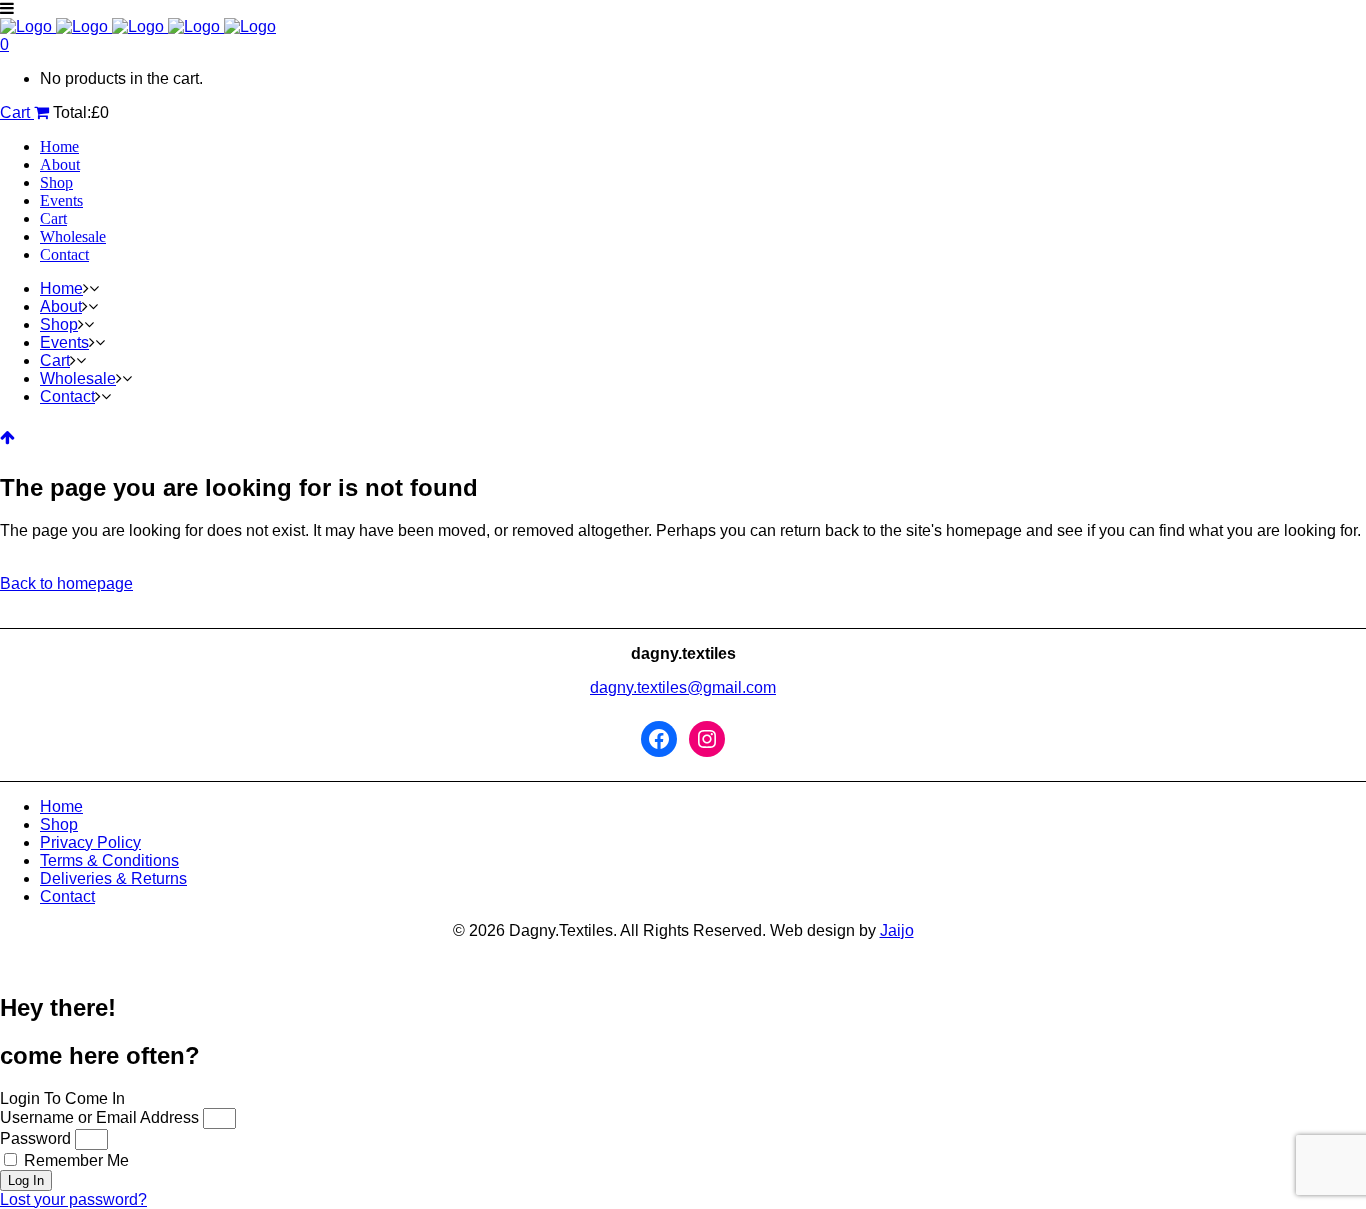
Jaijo (897, 930)
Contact (67, 896)
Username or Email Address (99, 1117)
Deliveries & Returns (113, 878)
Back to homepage (66, 583)
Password (35, 1138)
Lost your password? (73, 1199)
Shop (59, 824)
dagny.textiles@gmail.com (683, 687)
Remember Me (74, 1160)
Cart (17, 112)
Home (61, 806)
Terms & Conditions (109, 860)
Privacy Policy (90, 842)
